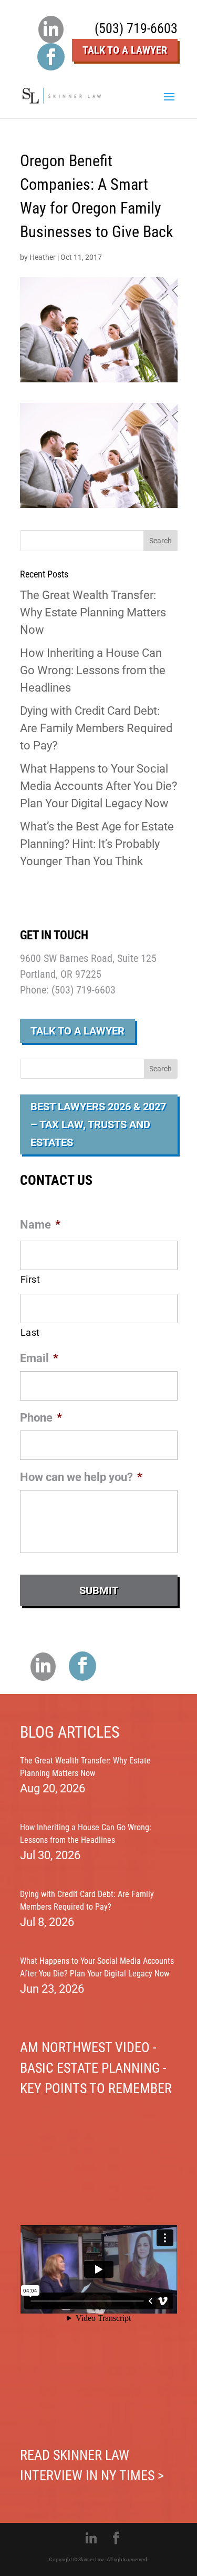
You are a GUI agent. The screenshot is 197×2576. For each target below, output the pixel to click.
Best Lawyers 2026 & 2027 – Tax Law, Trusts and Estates (98, 1124)
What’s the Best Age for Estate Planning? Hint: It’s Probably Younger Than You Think (97, 844)
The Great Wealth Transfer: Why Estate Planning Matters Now (93, 612)
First (30, 1279)
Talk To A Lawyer (125, 50)
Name (40, 1225)
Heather (43, 257)
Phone (41, 1418)
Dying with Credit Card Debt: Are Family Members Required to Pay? (96, 728)
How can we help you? (81, 1477)
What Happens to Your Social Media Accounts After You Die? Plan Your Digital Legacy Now (98, 786)
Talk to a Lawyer (77, 1031)
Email (39, 1358)
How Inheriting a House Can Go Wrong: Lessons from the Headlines (93, 670)
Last (30, 1332)
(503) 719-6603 (136, 28)
